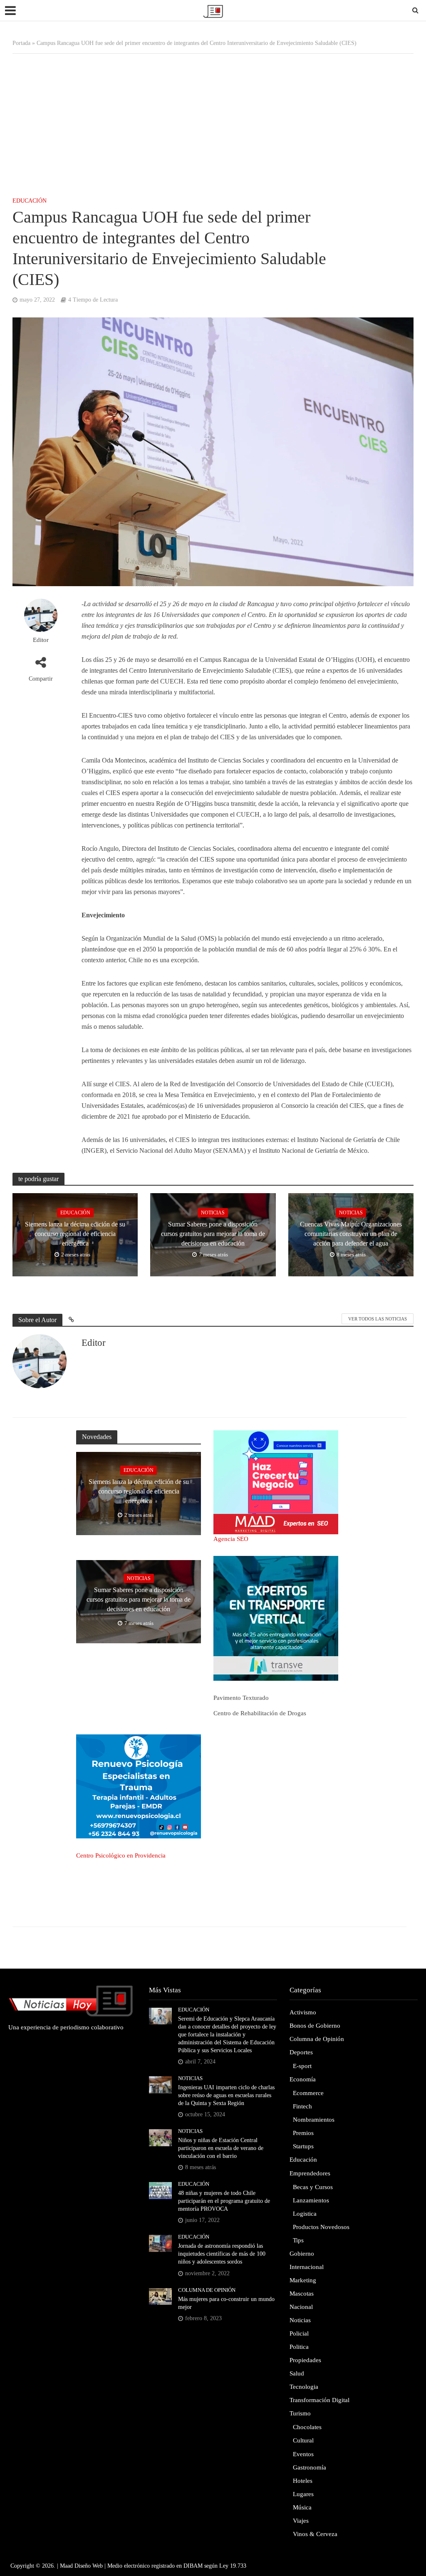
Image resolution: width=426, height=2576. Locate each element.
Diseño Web (89, 2566)
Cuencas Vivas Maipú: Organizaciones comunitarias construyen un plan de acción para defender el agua (351, 1234)
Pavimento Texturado (241, 1698)
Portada (21, 43)
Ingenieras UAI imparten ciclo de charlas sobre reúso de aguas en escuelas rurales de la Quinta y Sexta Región (226, 2095)
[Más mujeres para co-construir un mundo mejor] (160, 2296)
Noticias (213, 1213)
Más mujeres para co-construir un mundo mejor (226, 2303)
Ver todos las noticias (378, 1319)
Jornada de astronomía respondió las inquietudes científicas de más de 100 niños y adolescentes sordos (222, 2254)
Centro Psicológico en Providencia (121, 1855)
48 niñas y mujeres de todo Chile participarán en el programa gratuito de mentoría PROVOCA (224, 2201)
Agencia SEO (231, 1539)
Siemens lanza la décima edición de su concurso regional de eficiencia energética (75, 1234)
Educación (30, 201)
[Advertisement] (213, 120)
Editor (41, 640)
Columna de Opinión (207, 2290)
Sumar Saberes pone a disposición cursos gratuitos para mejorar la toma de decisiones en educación (213, 1234)
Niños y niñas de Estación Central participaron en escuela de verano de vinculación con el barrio (221, 2148)
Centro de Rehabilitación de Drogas (260, 1713)
